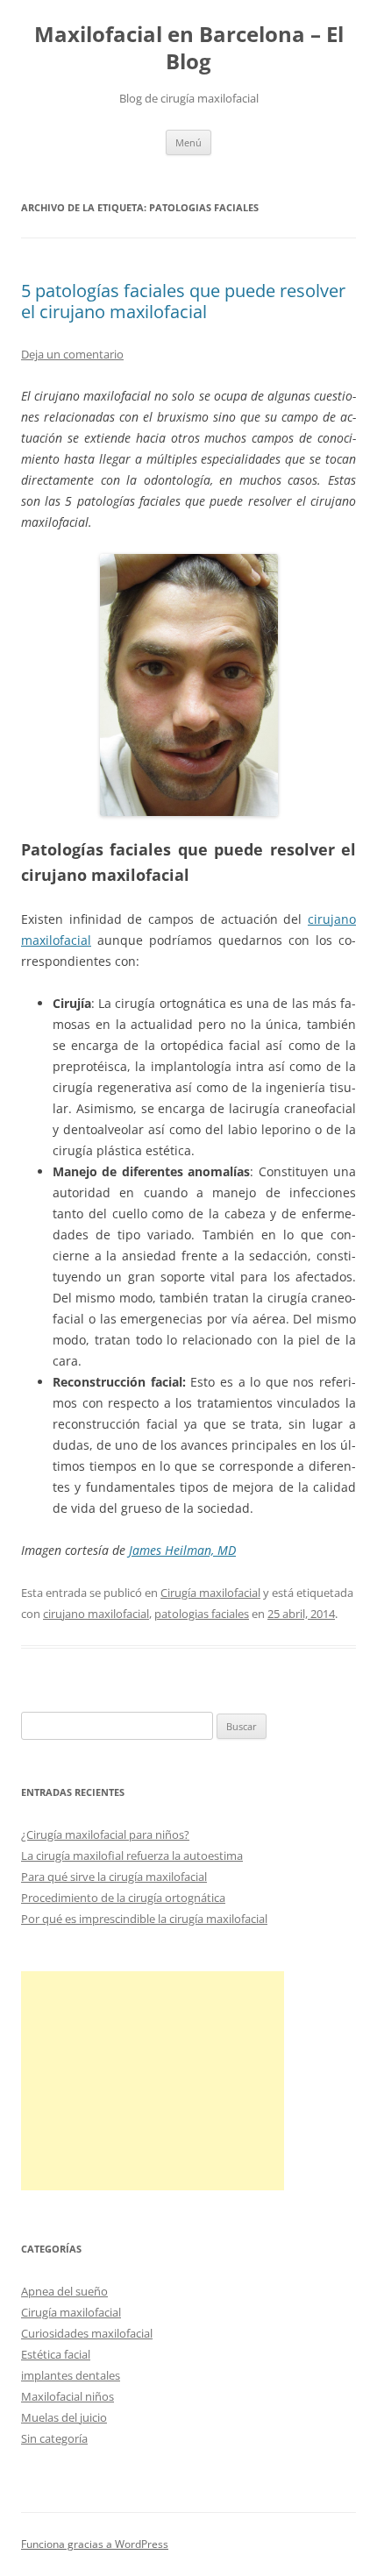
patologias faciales (202, 1614)
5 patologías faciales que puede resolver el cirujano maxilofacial (183, 301)
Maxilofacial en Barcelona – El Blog (189, 48)
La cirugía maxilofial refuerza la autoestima (132, 1856)
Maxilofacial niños (68, 2396)
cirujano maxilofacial (96, 1614)
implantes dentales (71, 2375)
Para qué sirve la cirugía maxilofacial (114, 1877)
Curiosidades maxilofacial (87, 2333)
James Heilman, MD (182, 1550)
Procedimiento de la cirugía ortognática (123, 1898)
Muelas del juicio (64, 2417)
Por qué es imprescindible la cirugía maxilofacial (144, 1919)
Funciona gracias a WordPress (95, 2544)
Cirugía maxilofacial (210, 1593)
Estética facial (56, 2354)
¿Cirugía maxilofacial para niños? (105, 1834)
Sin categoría (54, 2438)
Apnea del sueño (64, 2291)
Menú (188, 142)
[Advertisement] (153, 2081)
